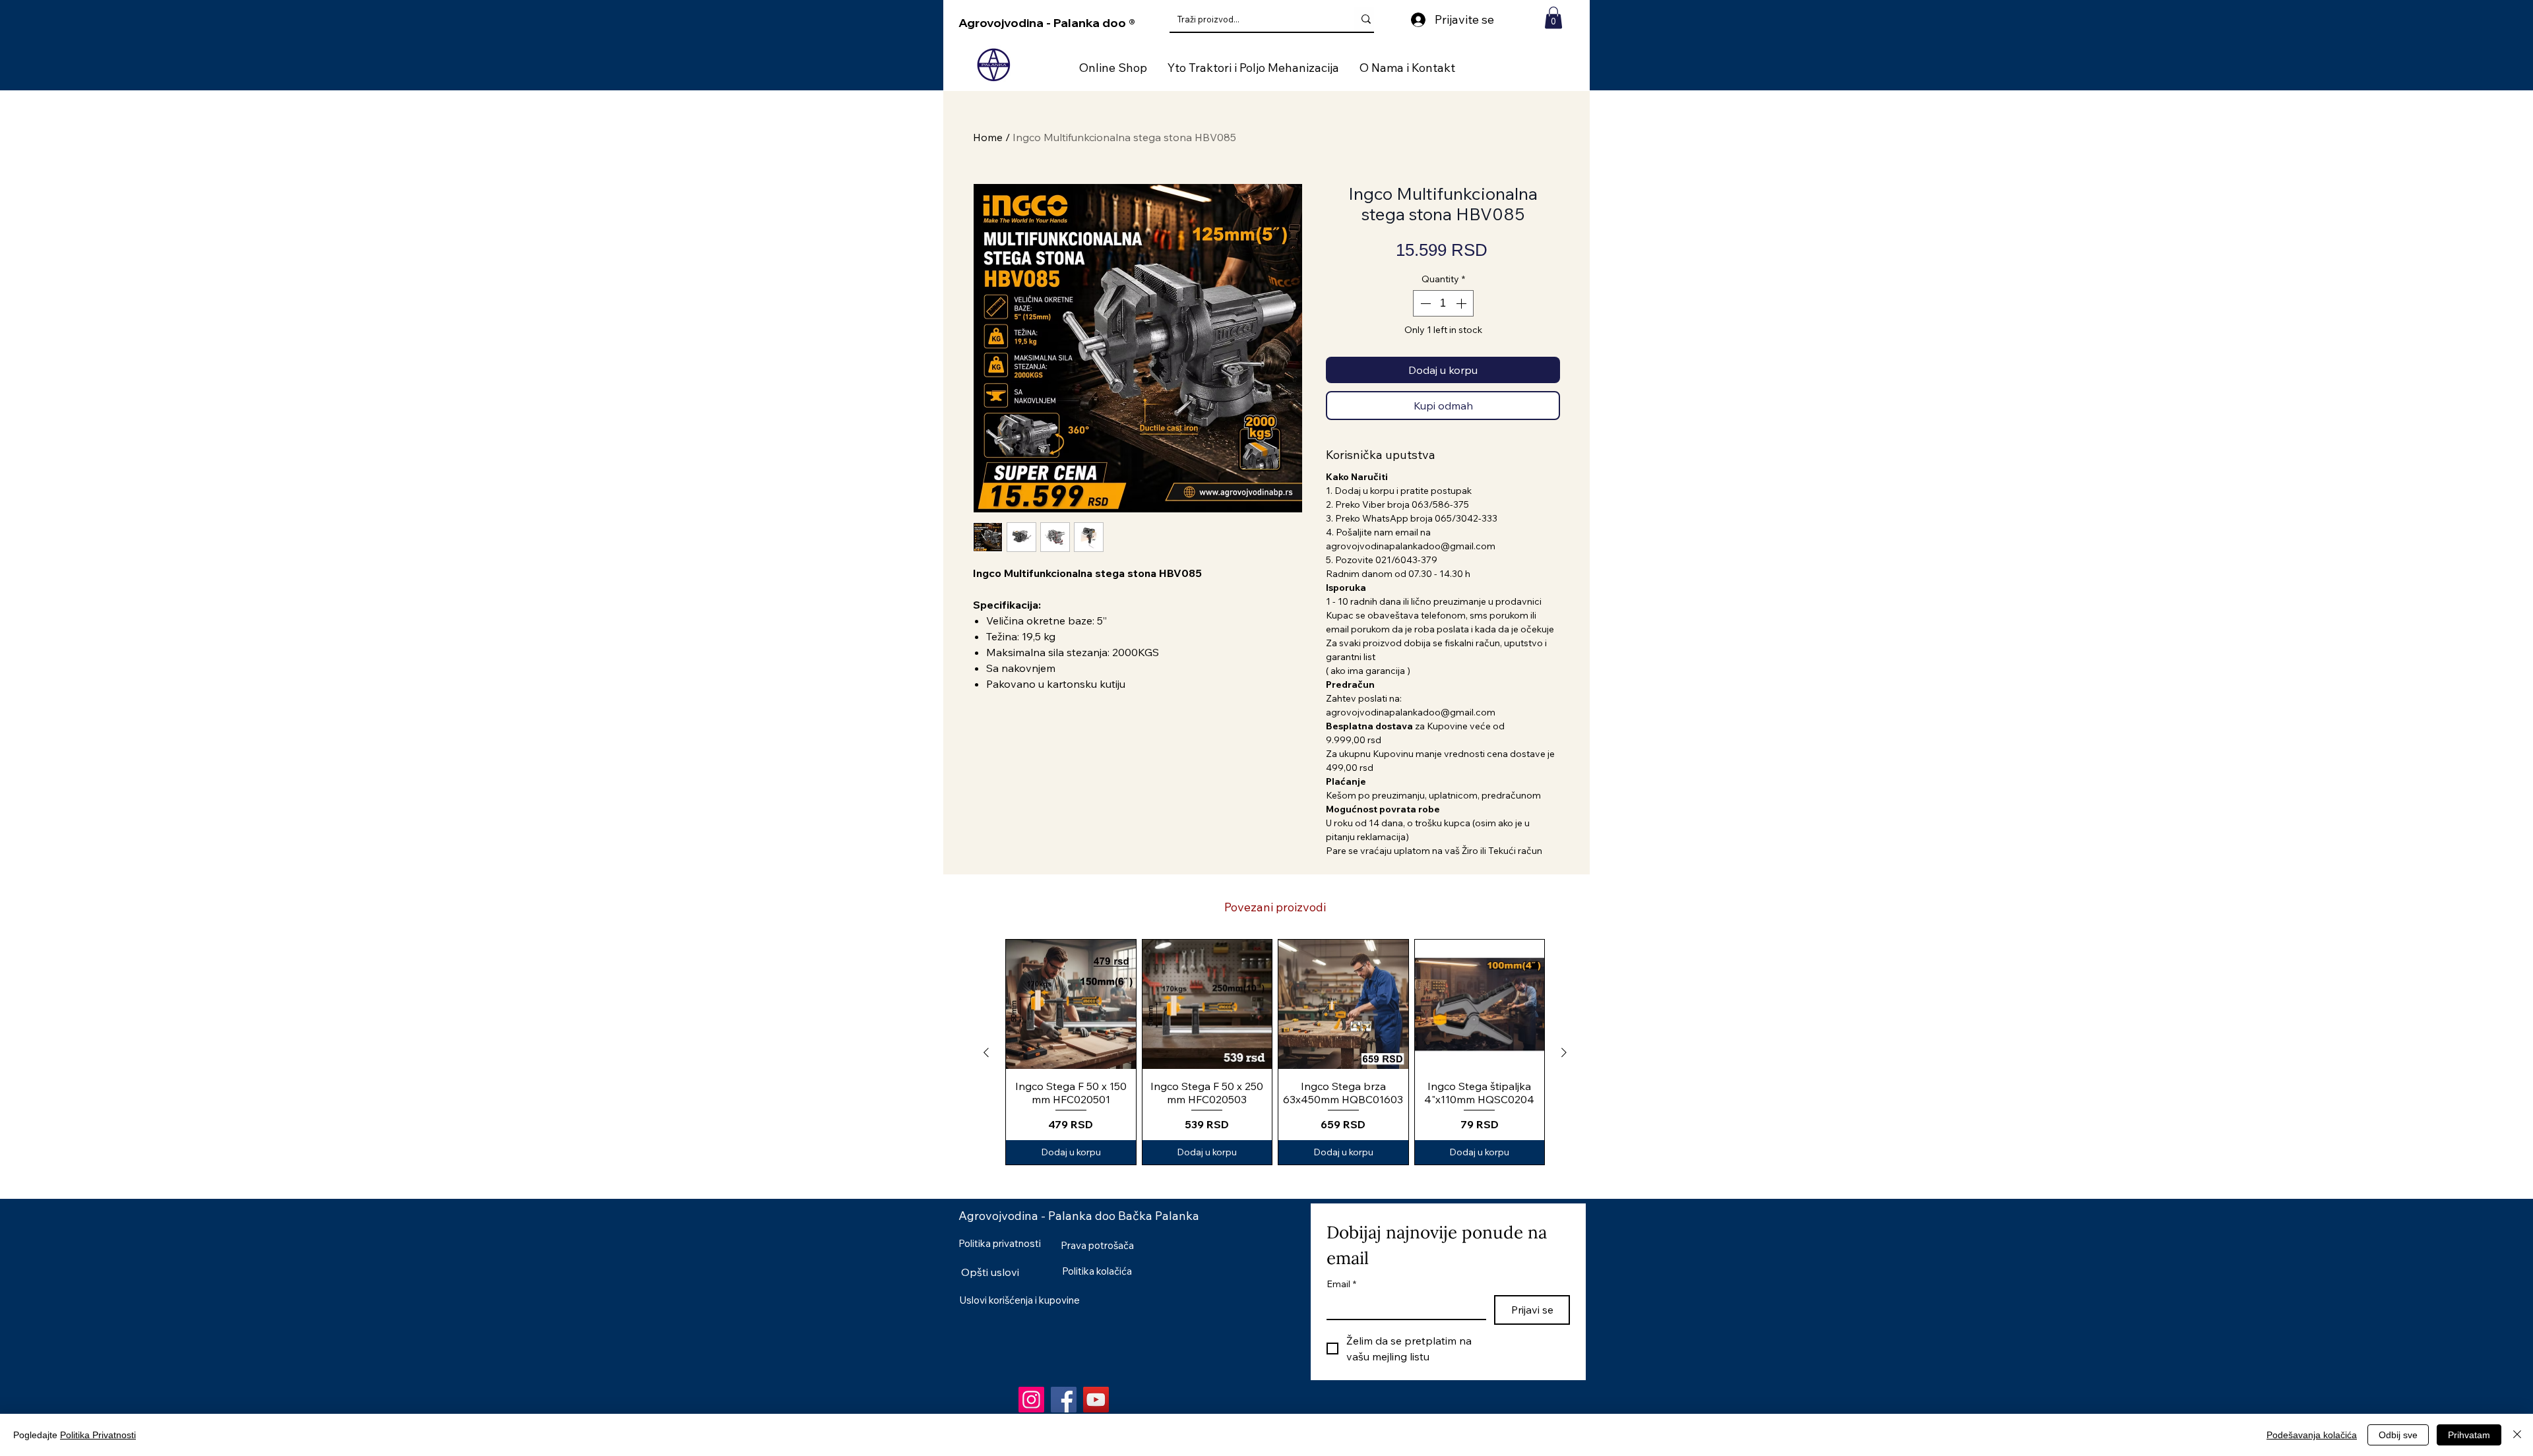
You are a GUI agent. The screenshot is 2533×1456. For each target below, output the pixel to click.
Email (1341, 1284)
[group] (1275, 1052)
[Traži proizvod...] (1366, 19)
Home (988, 137)
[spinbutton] (1443, 303)
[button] (1553, 17)
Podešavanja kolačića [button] (2312, 1435)
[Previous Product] (986, 1052)
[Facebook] (1064, 1400)
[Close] (2517, 1435)
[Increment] (1462, 303)
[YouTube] (1096, 1400)
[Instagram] (1031, 1400)
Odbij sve (2398, 1435)
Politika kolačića (1097, 1271)
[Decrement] (1424, 303)
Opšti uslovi (990, 1272)
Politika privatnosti (1000, 1243)
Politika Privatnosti (98, 1435)
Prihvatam (2469, 1435)
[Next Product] (1564, 1052)
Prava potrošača (1097, 1245)
